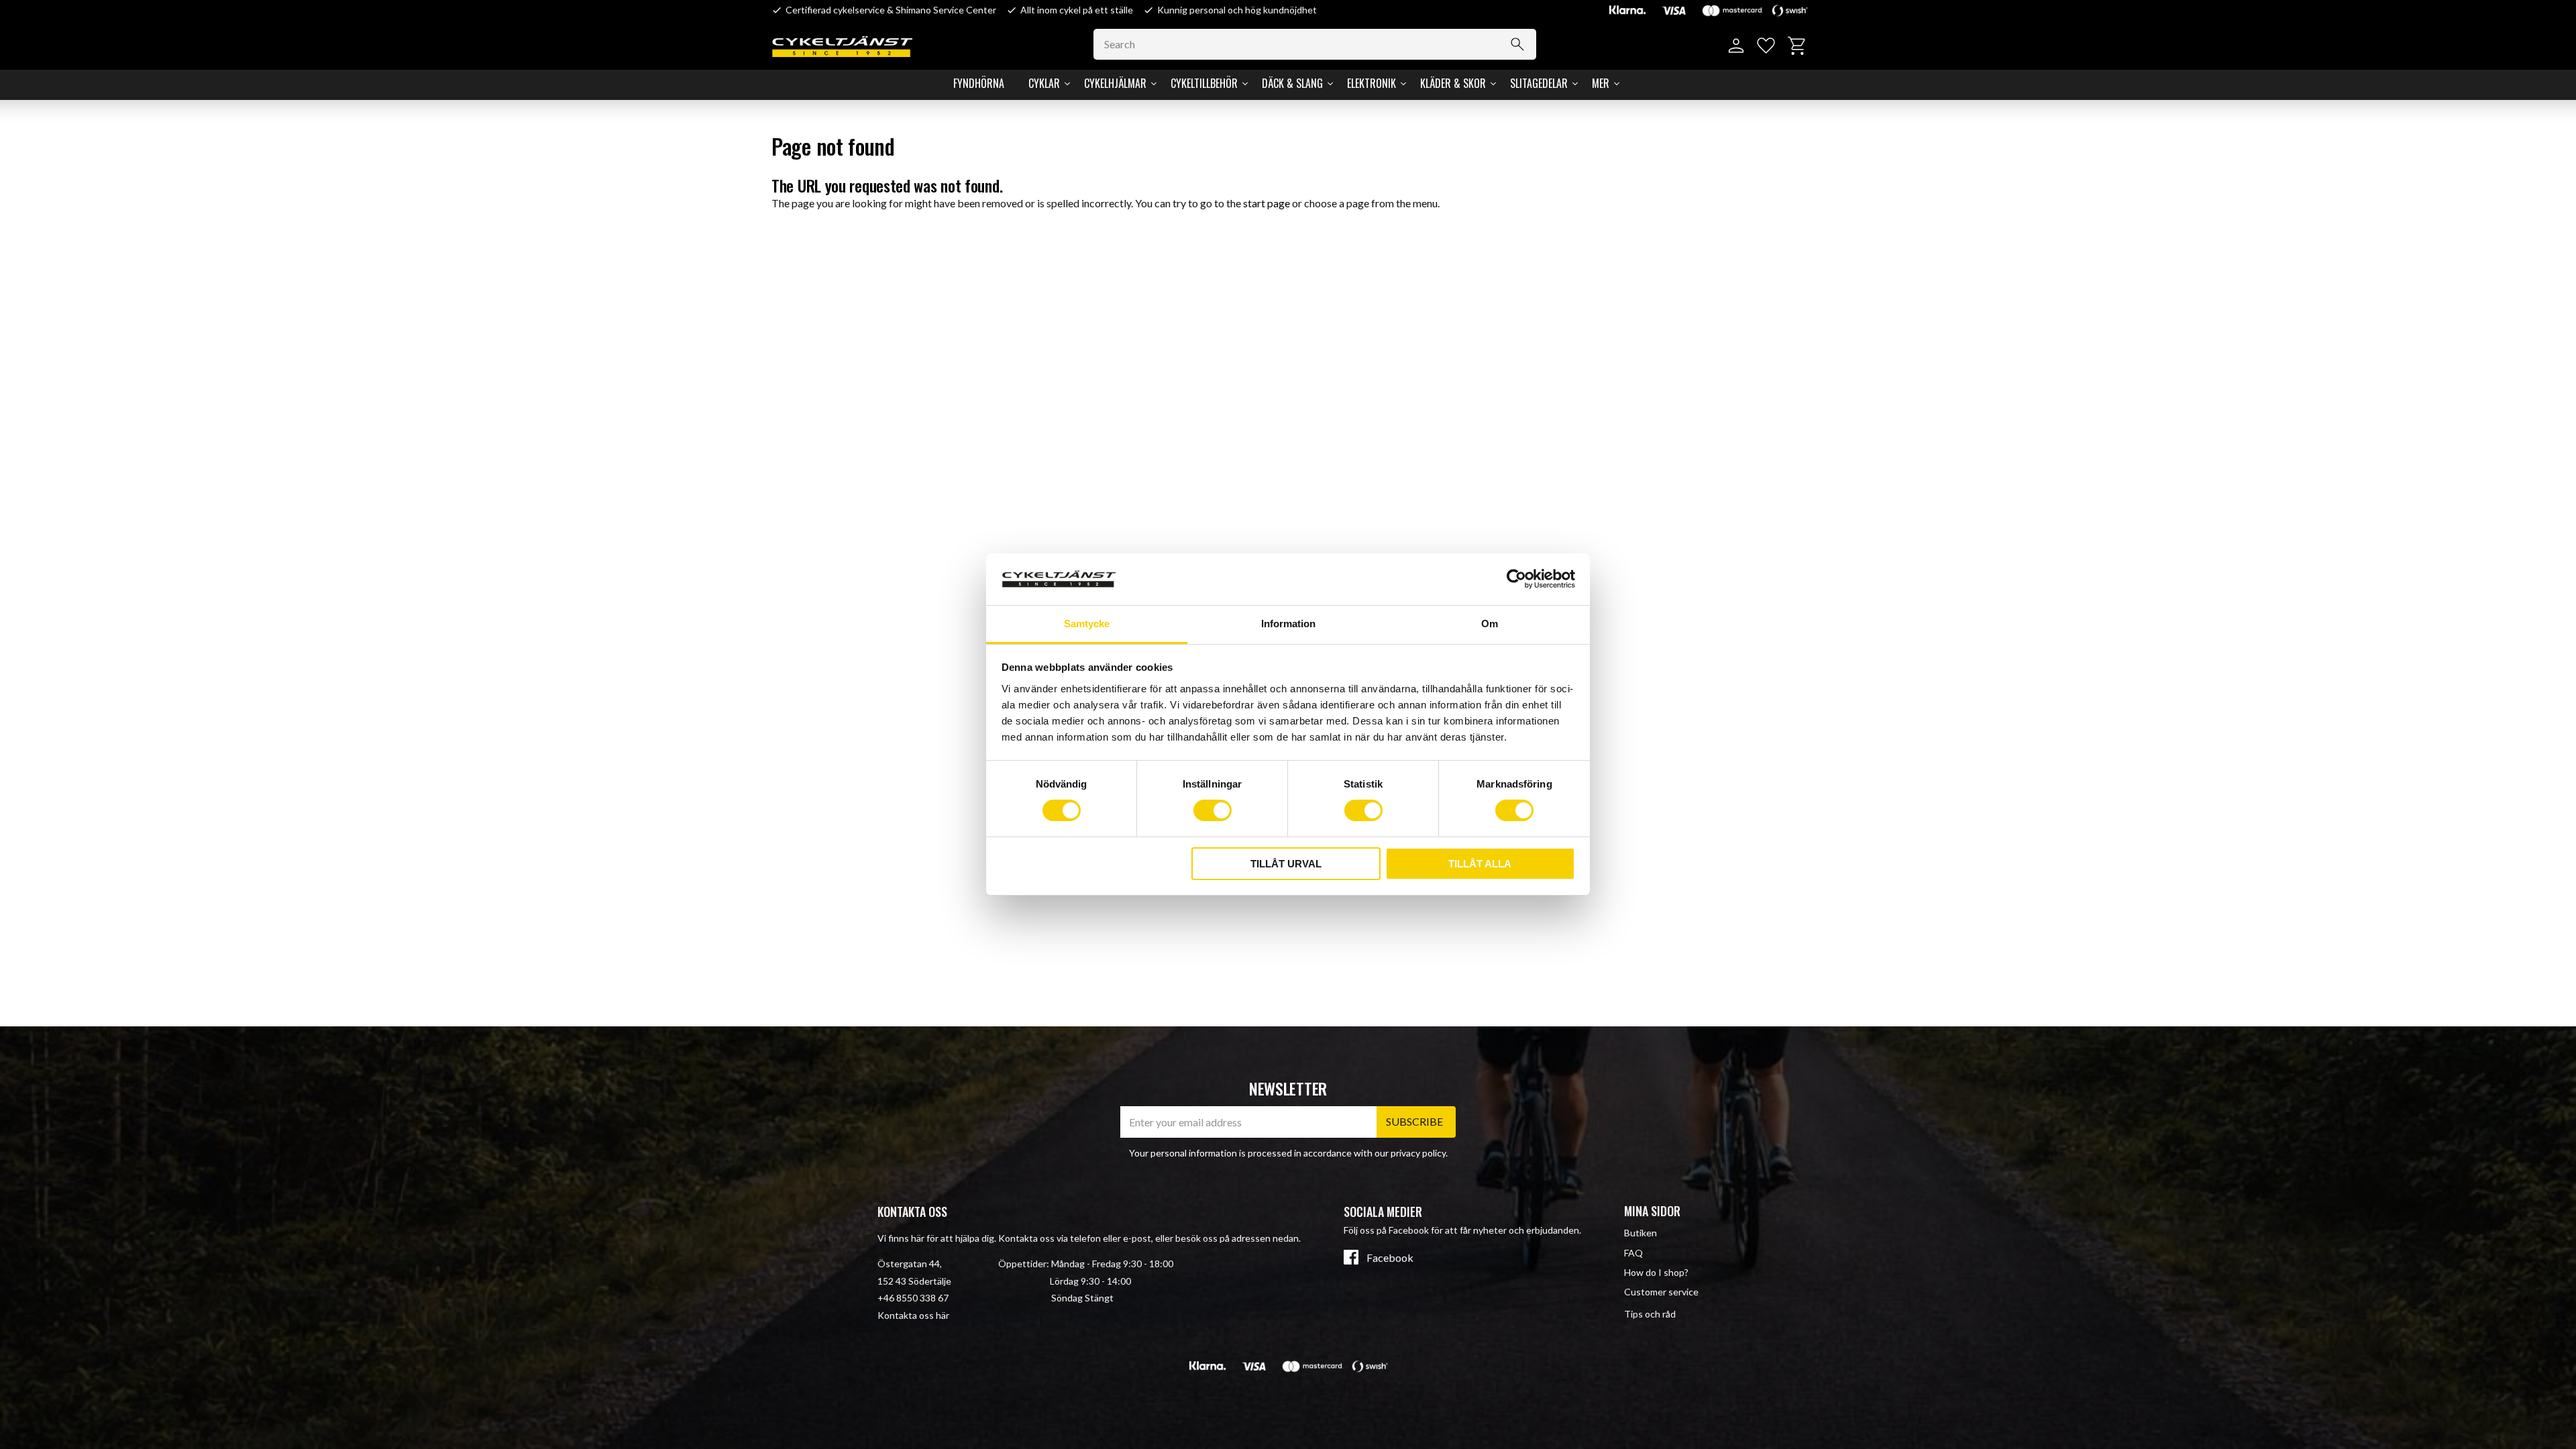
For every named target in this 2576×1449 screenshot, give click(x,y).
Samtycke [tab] (1087, 624)
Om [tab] (1490, 624)
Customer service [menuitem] (1661, 1292)
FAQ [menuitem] (1633, 1253)
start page (1267, 203)
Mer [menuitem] (1601, 83)
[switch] (1213, 810)
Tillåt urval (1286, 864)
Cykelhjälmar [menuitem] (1115, 83)
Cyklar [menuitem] (1044, 83)
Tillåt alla (1480, 864)
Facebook (1390, 1258)
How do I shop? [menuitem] (1656, 1272)
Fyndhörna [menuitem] (979, 83)
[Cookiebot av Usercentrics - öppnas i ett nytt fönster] (1516, 579)
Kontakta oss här (913, 1315)
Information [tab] (1288, 624)
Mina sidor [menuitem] (1652, 1211)
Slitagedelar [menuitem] (1539, 83)
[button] (1766, 46)
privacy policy (1418, 1153)
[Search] (1517, 44)
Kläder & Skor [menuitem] (1453, 83)
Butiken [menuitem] (1641, 1233)
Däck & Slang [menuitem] (1292, 83)
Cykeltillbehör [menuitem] (1204, 83)
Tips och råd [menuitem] (1650, 1314)
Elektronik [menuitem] (1372, 83)
